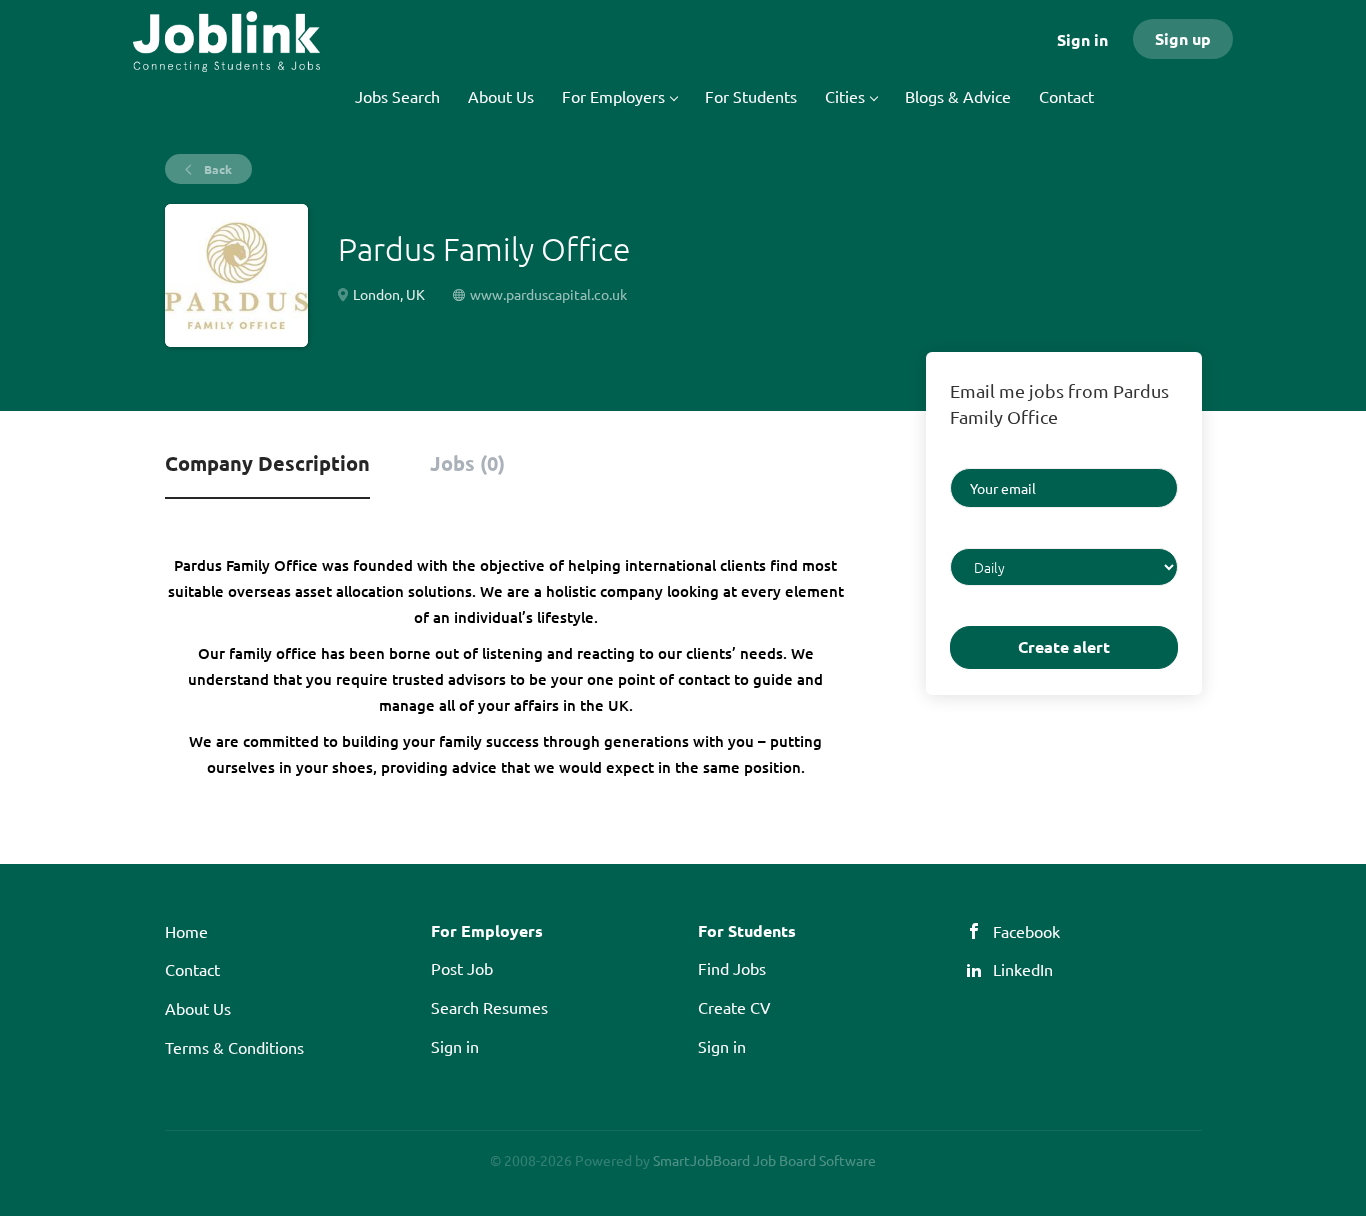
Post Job (462, 968)
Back (216, 169)
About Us (198, 1008)
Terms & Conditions (234, 1047)
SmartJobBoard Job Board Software (764, 1160)
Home (186, 931)
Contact (192, 969)
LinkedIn (1023, 969)
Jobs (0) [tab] (467, 463)
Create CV (734, 1007)
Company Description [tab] (267, 463)
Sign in (1082, 39)
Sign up (1183, 38)
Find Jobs (732, 968)
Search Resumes (489, 1007)
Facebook (1026, 931)
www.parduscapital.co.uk (548, 294)
